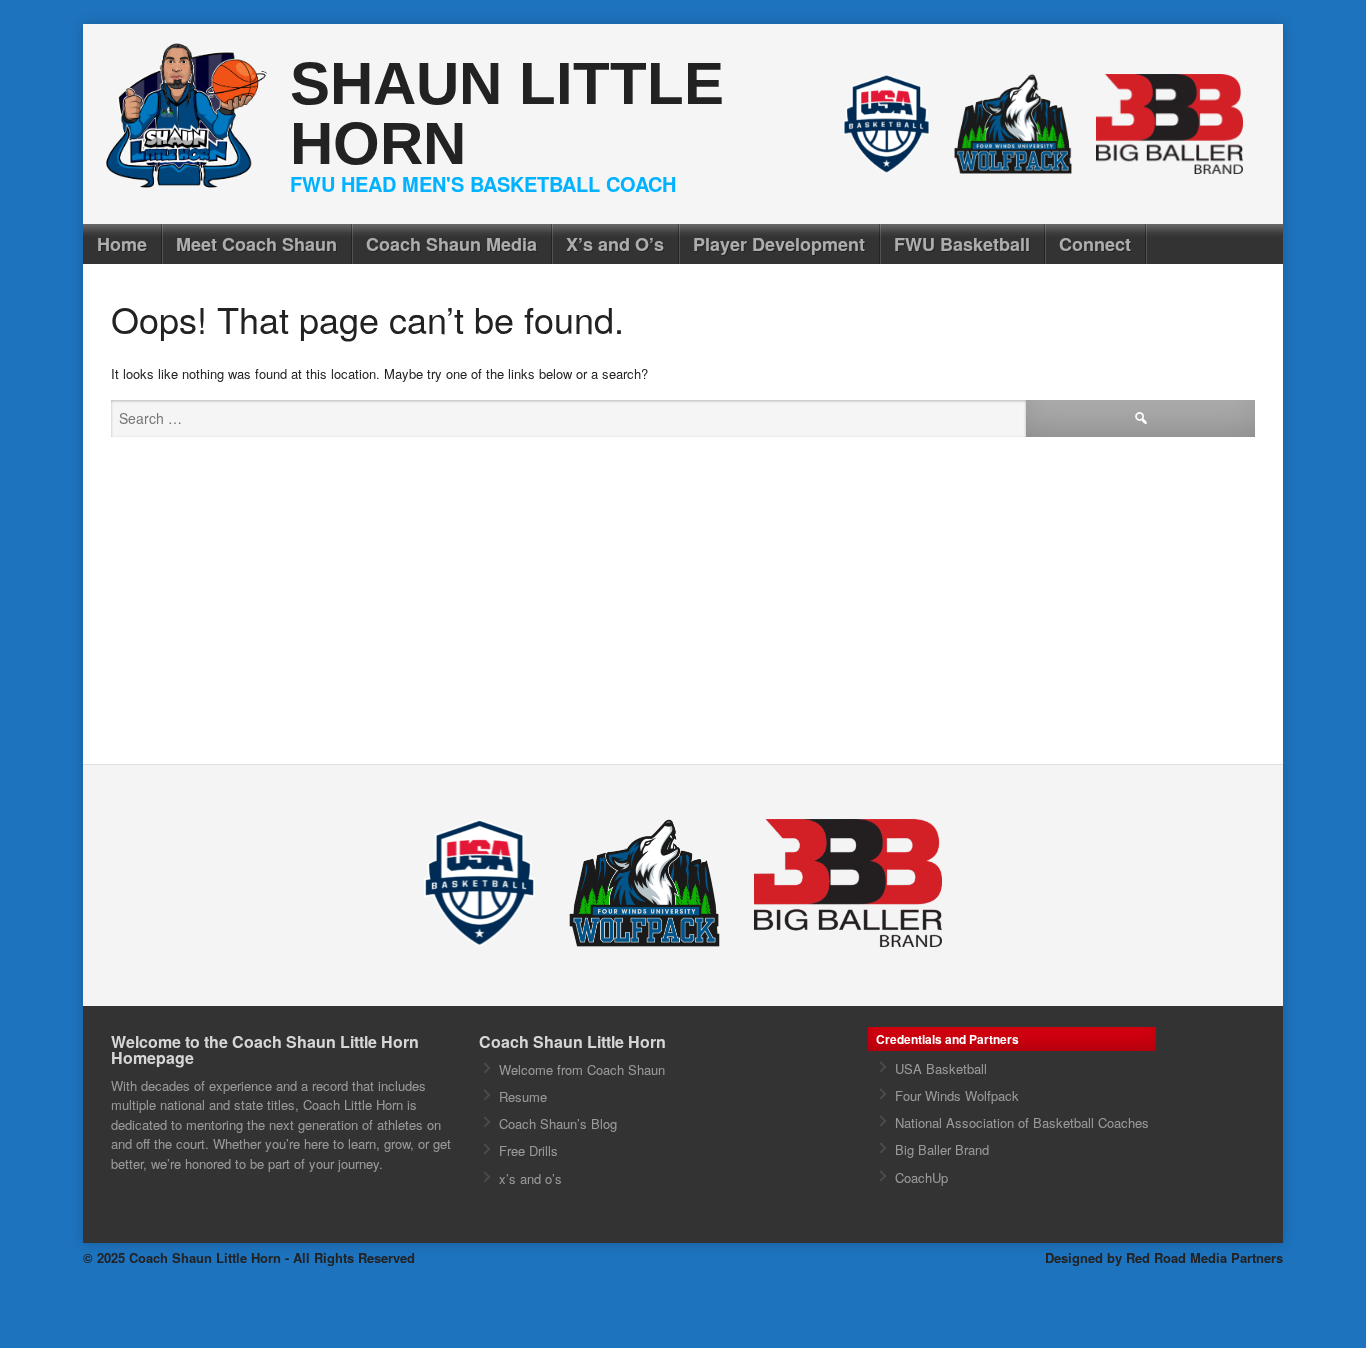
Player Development (779, 244)
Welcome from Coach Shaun (582, 1069)
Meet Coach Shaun (256, 244)
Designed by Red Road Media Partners (1164, 1257)
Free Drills (528, 1150)
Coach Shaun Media (451, 244)
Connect (1095, 244)
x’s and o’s (530, 1178)
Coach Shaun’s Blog (558, 1123)
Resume (523, 1096)
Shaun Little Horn (507, 113)
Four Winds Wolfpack (957, 1095)
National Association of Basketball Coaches (1022, 1122)
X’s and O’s (615, 244)
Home (122, 244)
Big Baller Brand (942, 1149)
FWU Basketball (962, 244)
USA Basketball (941, 1068)
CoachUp (921, 1177)
